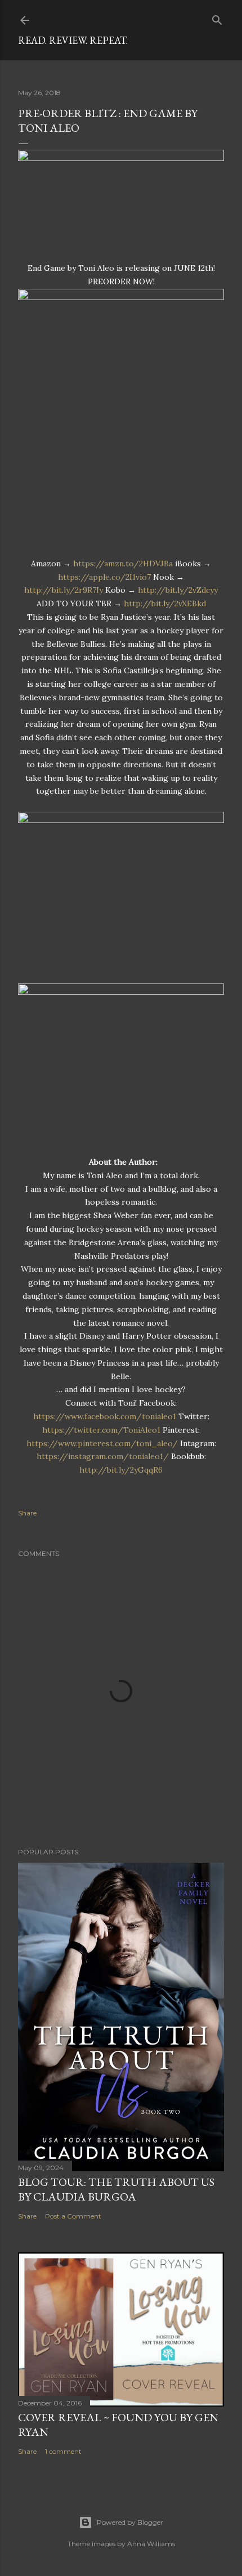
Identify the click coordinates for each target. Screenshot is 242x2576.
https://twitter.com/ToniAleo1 (101, 1430)
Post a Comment (73, 2216)
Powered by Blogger (130, 2522)
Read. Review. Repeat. (73, 40)
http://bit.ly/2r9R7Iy (64, 590)
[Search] (217, 18)
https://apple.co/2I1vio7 (104, 577)
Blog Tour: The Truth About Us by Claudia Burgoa (116, 2189)
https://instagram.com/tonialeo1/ (103, 1456)
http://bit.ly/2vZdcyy (178, 590)
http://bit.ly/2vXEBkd (165, 603)
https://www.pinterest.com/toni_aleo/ (102, 1443)
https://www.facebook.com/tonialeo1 (105, 1416)
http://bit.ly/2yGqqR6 (121, 1470)
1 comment (63, 2451)
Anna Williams (151, 2544)
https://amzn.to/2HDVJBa (123, 563)
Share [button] (27, 1513)
